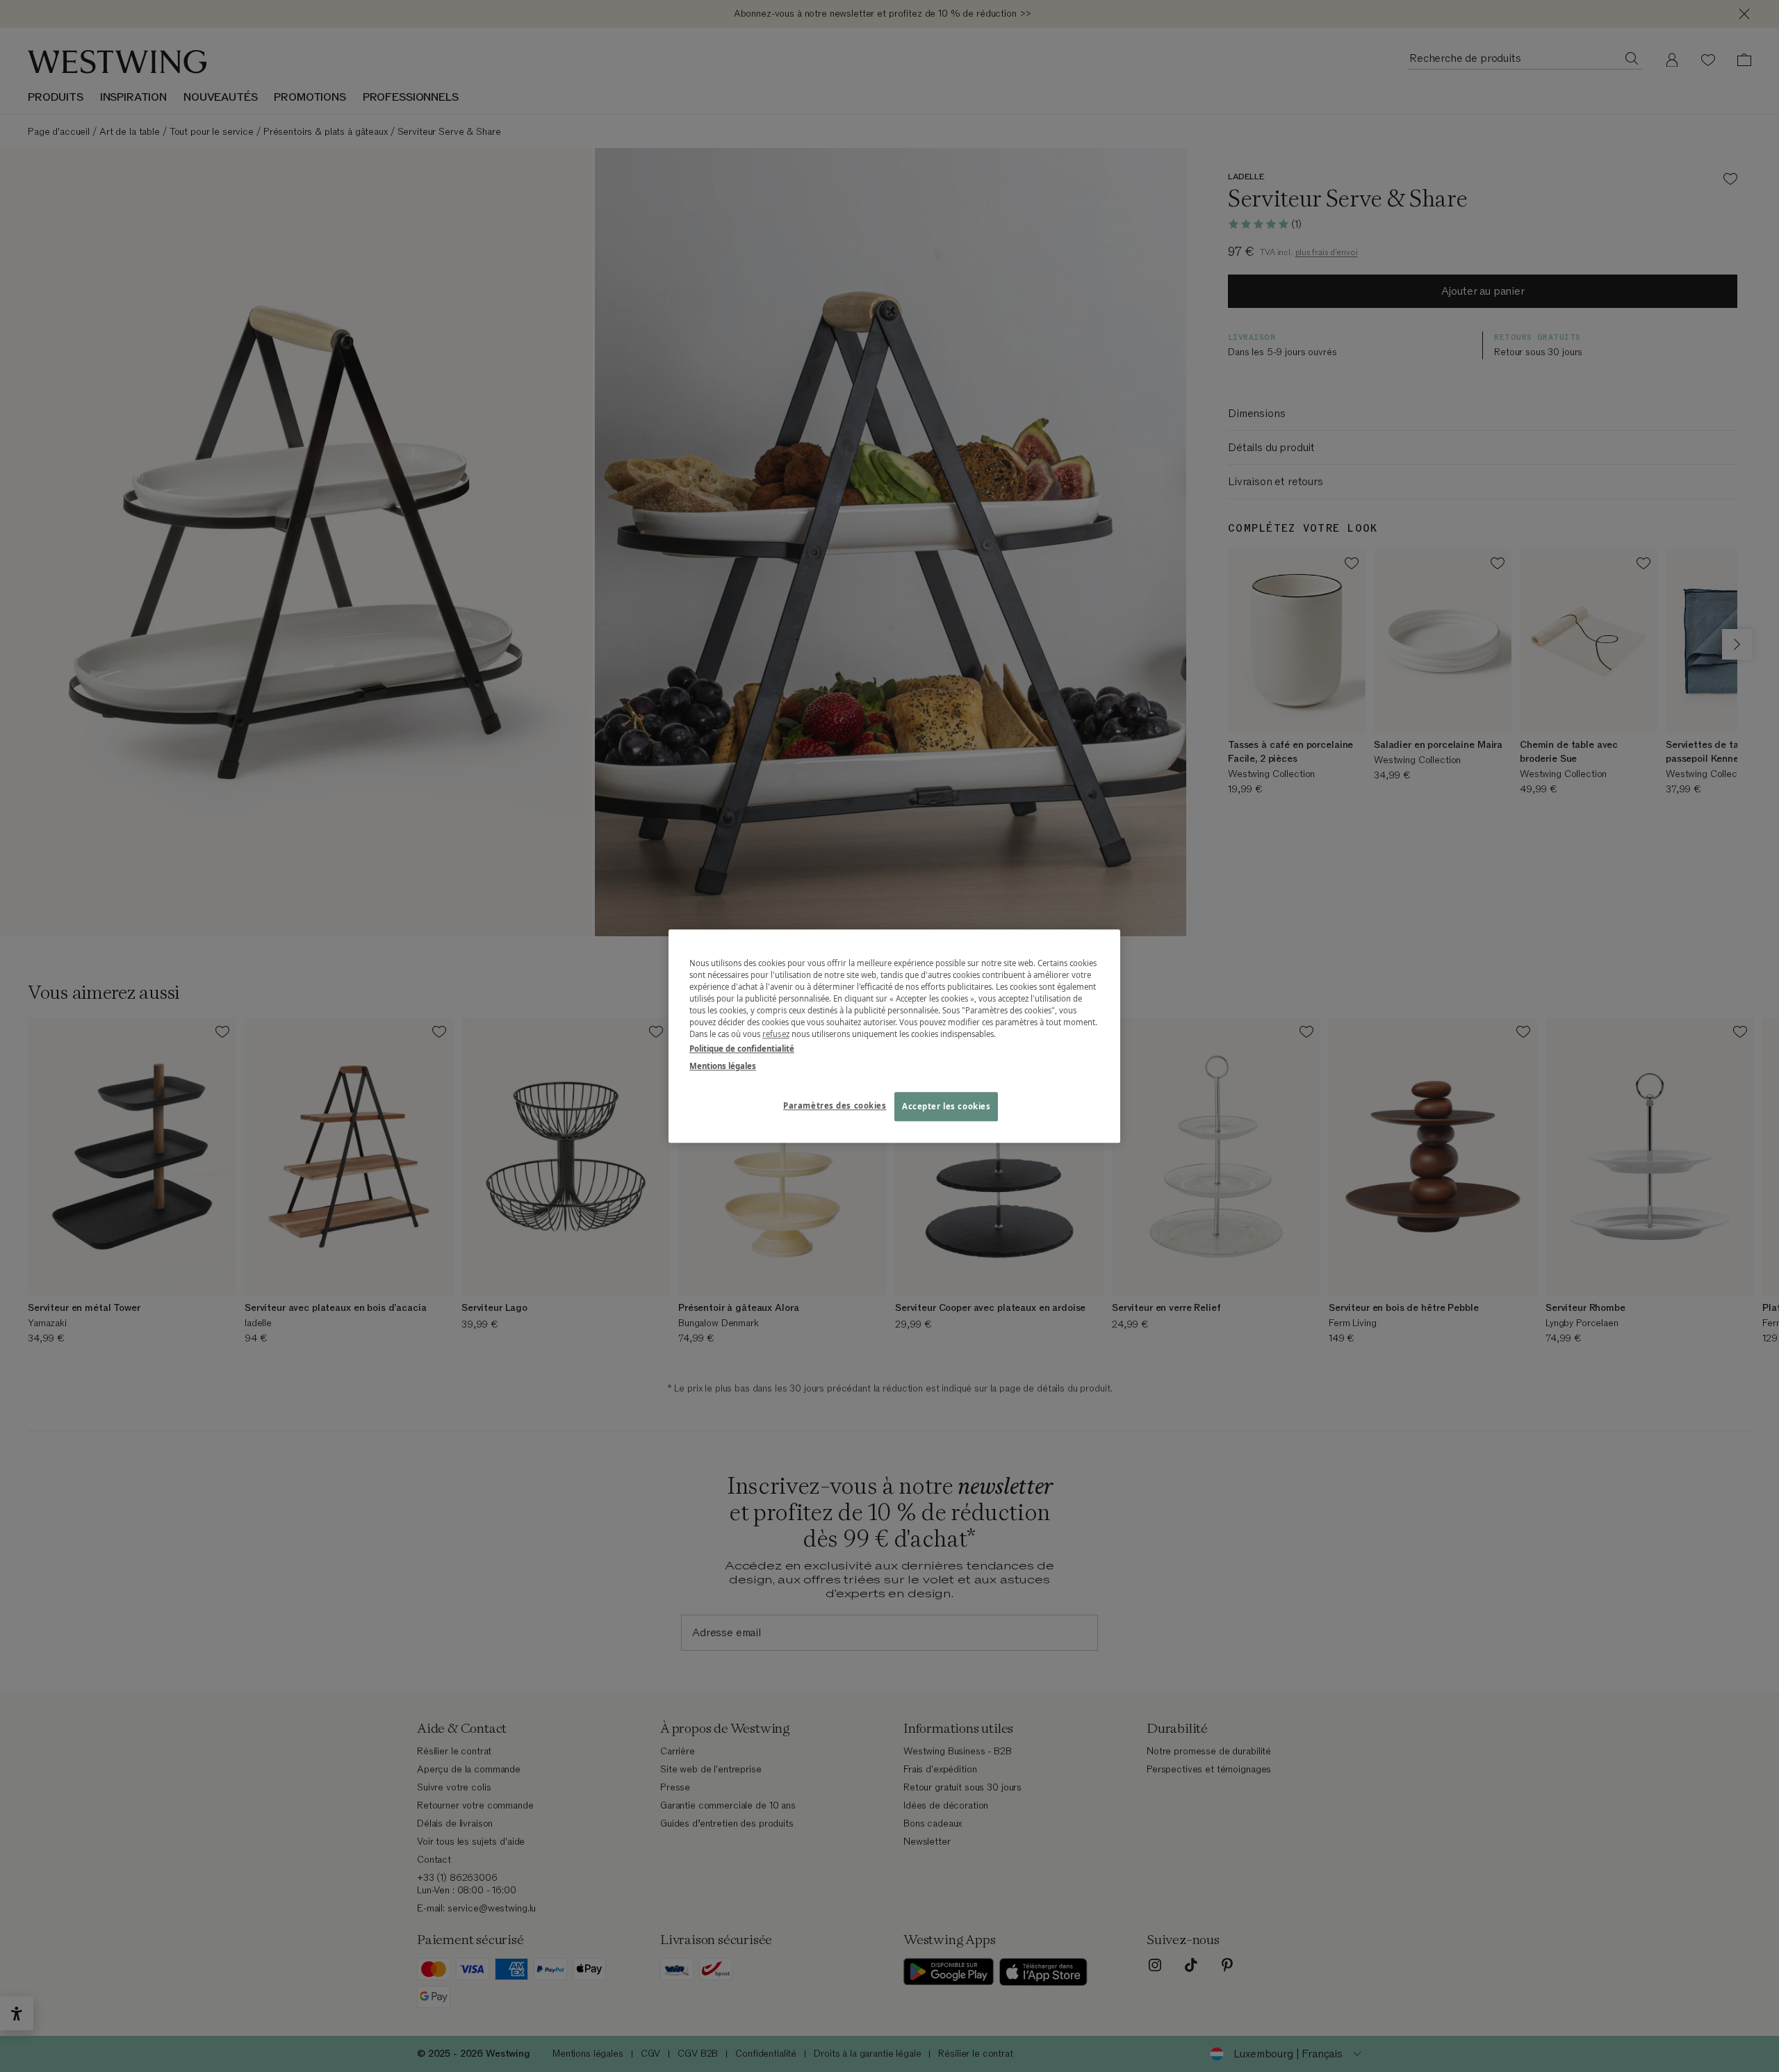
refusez (776, 1034)
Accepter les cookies (946, 1106)
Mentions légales (723, 1066)
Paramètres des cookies (835, 1106)
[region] (894, 1036)
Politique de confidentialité (742, 1049)
